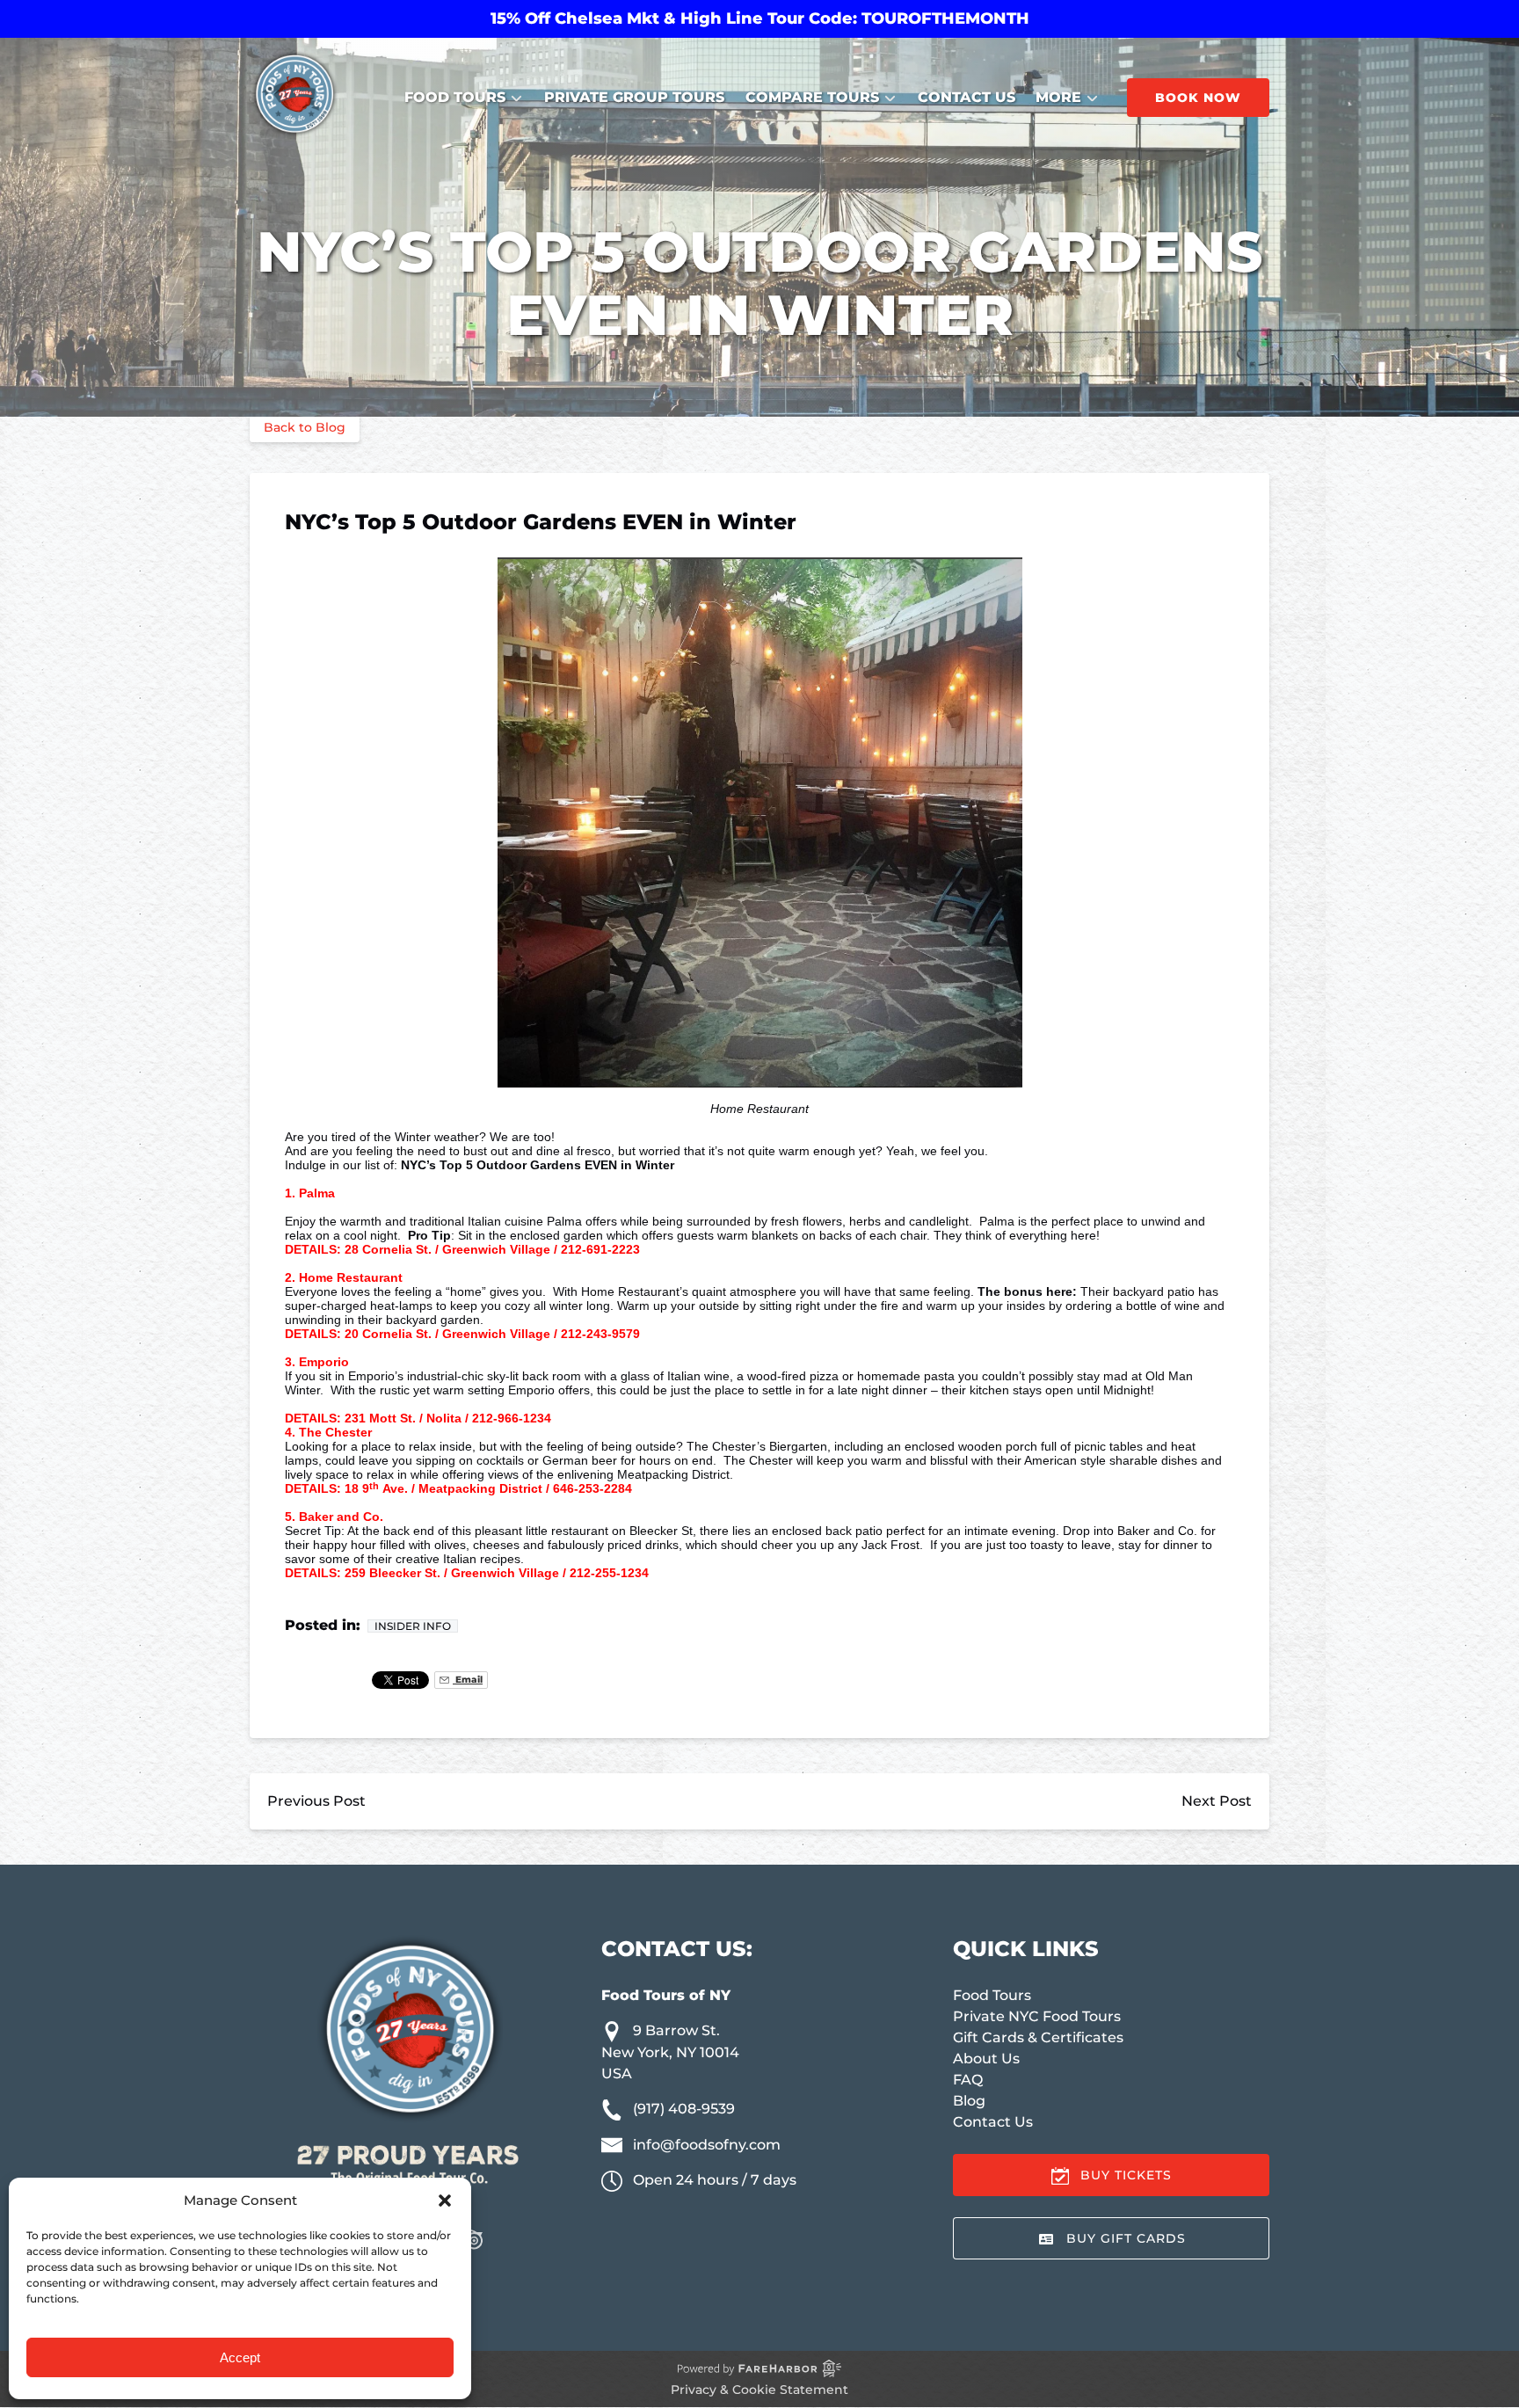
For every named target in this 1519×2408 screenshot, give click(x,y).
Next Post (1217, 1801)
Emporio (326, 1362)
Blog (969, 2101)
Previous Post (316, 1801)
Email (468, 1680)
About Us (986, 2059)
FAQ (968, 2080)
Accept (240, 2357)
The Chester (337, 1432)
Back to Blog (305, 427)
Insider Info (413, 1626)
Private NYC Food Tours (1037, 2016)
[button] (445, 2201)
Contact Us (967, 97)
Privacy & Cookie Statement (759, 2390)
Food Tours (992, 1995)
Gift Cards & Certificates (1038, 2037)
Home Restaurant (351, 1277)
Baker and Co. (341, 1517)
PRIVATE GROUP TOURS (634, 97)
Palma (317, 1193)
